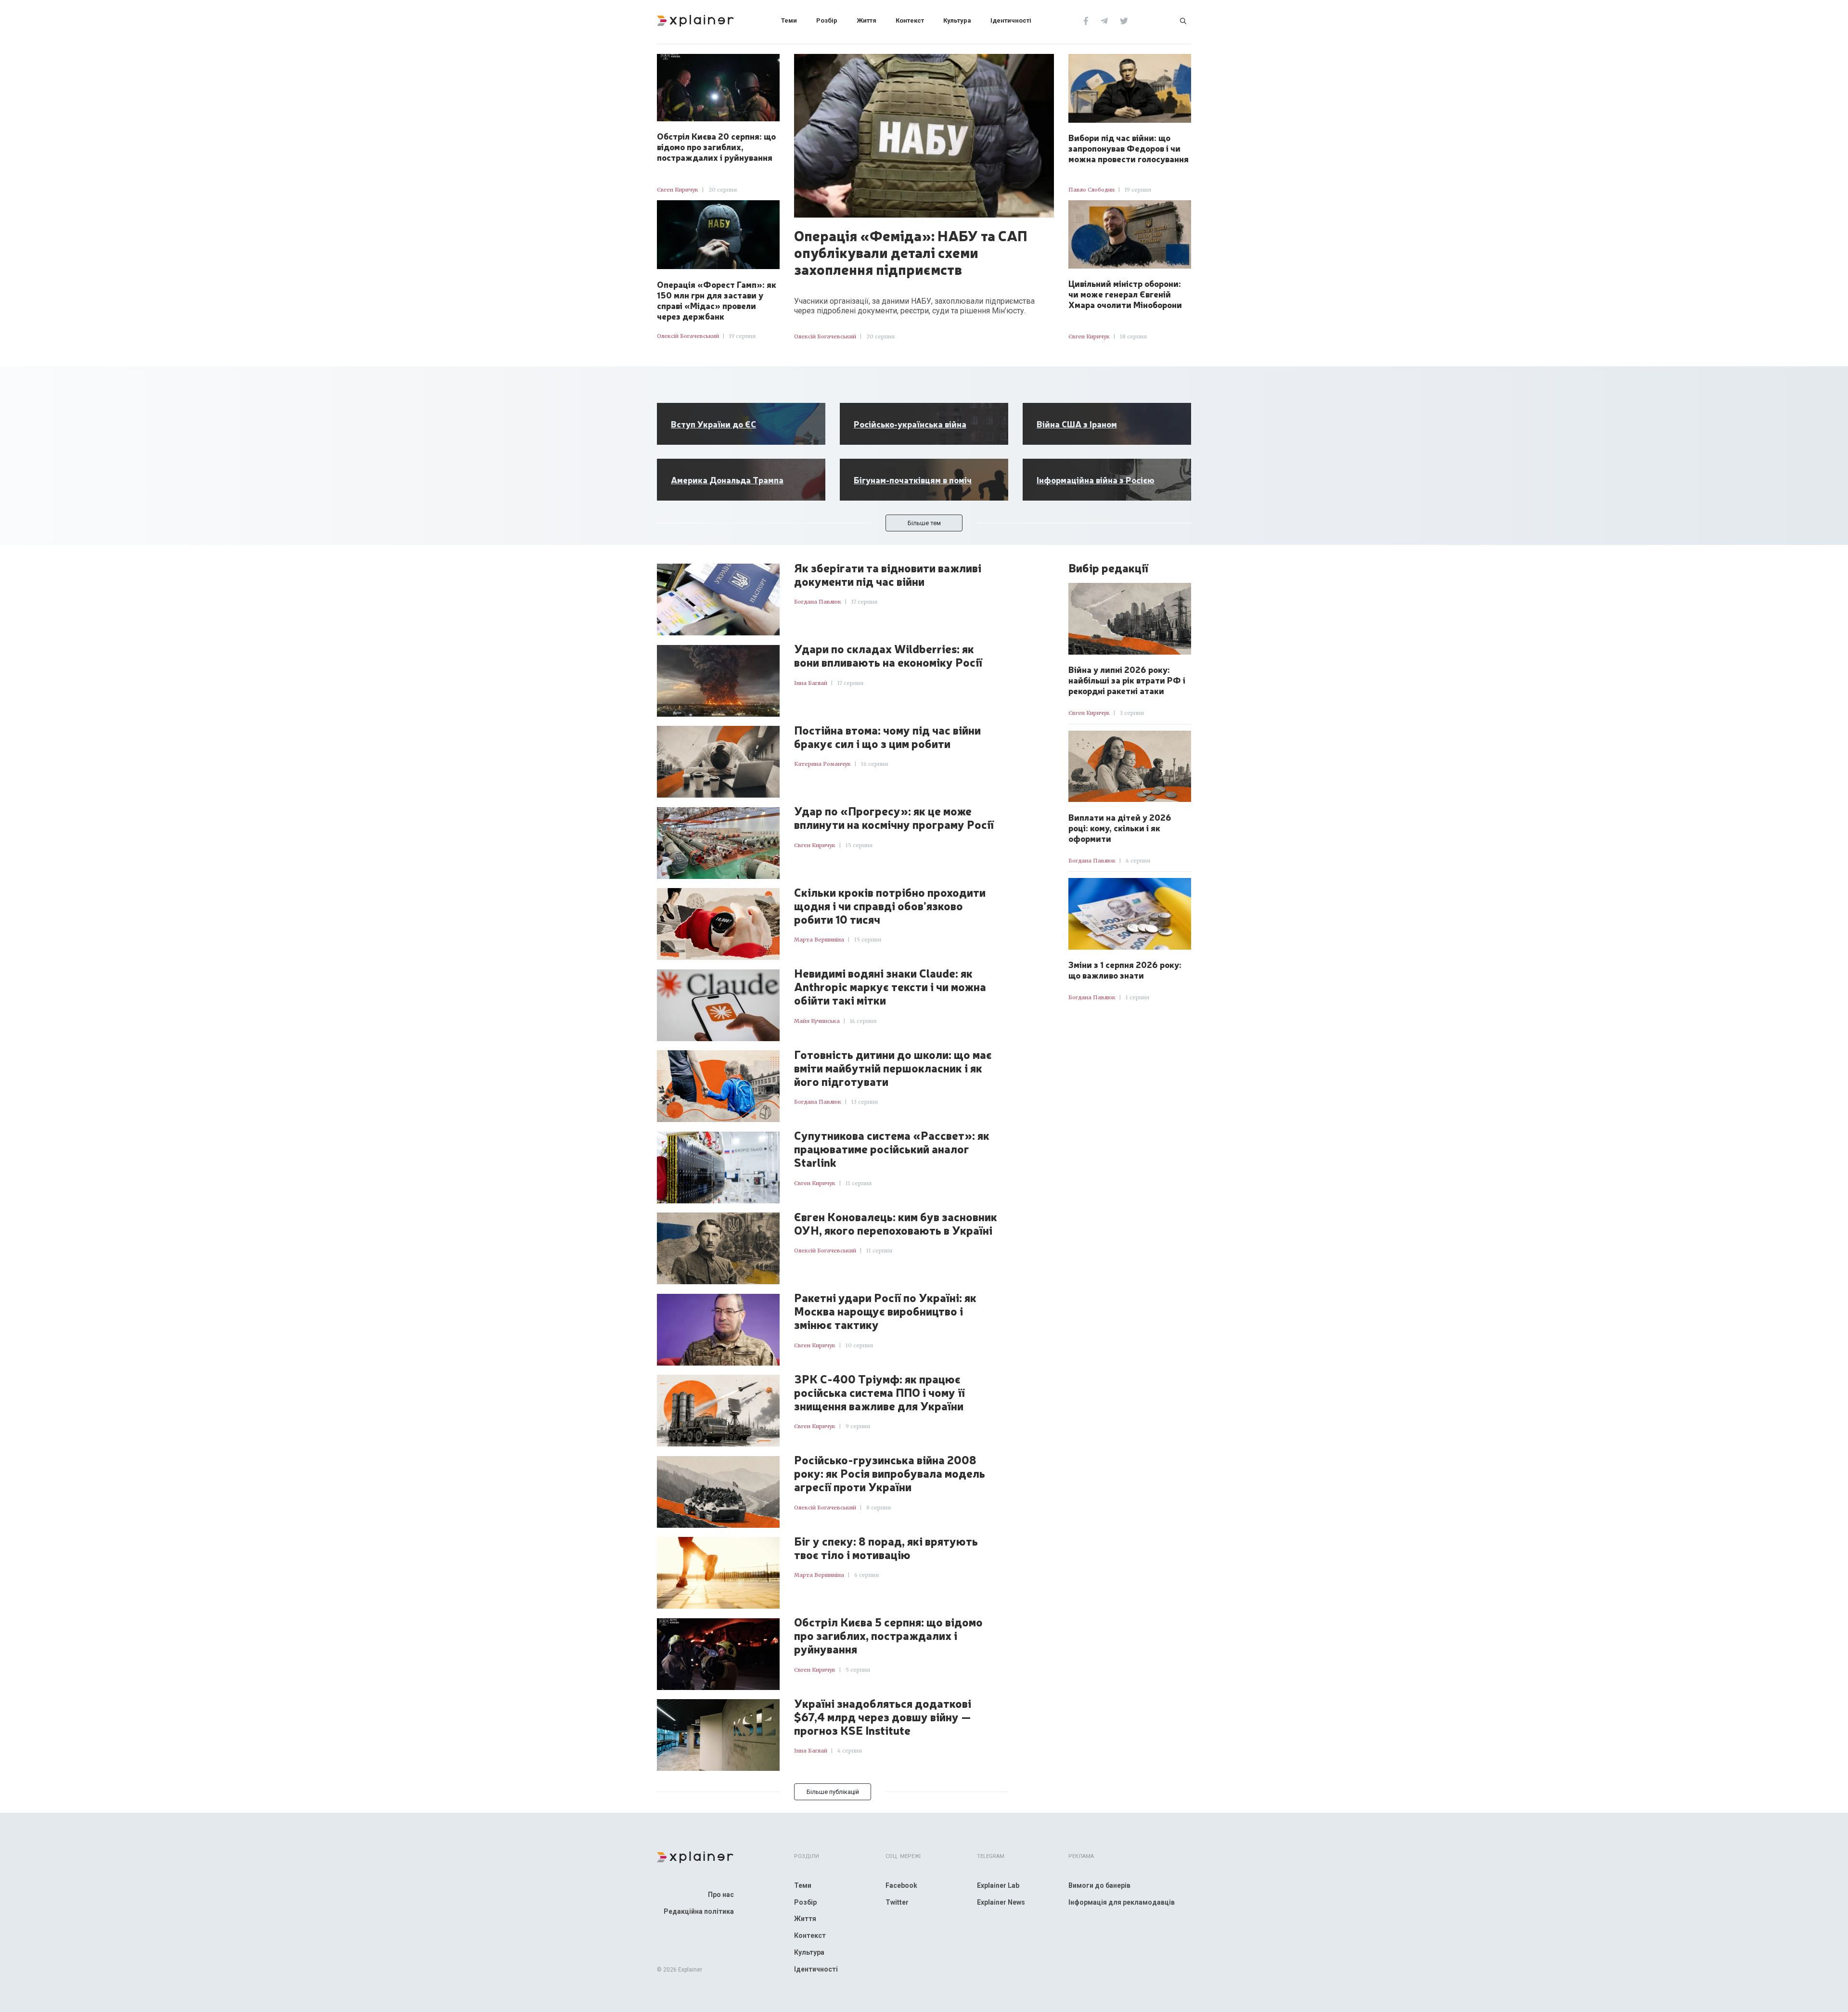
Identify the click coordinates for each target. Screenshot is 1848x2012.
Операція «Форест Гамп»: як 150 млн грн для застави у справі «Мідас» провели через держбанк (717, 300)
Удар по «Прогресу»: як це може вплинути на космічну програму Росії (894, 818)
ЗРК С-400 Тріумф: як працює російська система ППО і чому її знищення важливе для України (879, 1393)
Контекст (910, 20)
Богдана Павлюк (818, 602)
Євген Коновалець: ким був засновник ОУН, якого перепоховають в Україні (896, 1224)
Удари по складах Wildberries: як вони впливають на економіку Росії (888, 656)
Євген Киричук (678, 190)
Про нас (721, 1895)
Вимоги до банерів (1099, 1885)
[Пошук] (1183, 20)
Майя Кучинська (817, 1021)
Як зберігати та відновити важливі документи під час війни (888, 575)
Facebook (901, 1885)
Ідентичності (1011, 20)
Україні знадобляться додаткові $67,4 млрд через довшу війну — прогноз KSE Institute (883, 1717)
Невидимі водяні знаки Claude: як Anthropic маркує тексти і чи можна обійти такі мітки (890, 987)
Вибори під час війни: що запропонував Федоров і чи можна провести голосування (1129, 148)
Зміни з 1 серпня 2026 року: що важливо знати (1125, 969)
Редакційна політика (699, 1911)
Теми (789, 20)
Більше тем (924, 523)
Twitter (897, 1902)
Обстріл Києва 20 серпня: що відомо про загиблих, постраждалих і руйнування (716, 146)
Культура (957, 20)
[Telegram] (1104, 20)
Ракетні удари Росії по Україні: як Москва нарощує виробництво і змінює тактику (885, 1311)
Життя (866, 20)
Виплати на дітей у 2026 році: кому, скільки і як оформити (1120, 827)
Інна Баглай (811, 683)
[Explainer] (695, 20)
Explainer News (1001, 1902)
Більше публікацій (833, 1792)
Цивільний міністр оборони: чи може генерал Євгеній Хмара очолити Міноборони (1125, 294)
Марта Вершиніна (819, 940)
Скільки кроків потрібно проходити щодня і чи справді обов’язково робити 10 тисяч (890, 906)
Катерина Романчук (822, 764)
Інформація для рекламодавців (1122, 1902)
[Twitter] (1124, 20)
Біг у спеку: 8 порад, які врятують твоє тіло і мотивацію (886, 1548)
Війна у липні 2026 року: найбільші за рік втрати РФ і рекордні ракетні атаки (1127, 680)
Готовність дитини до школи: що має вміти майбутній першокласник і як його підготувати (893, 1068)
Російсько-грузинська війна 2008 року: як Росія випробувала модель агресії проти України (890, 1473)
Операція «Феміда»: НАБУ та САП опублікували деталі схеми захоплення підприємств (911, 252)
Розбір (827, 20)
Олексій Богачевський (688, 336)
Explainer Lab (998, 1885)
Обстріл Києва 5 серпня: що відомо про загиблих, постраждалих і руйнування (888, 1636)
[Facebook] (1086, 20)
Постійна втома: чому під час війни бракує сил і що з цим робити (887, 737)
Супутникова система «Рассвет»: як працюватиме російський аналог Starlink (892, 1149)
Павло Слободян (1091, 190)
